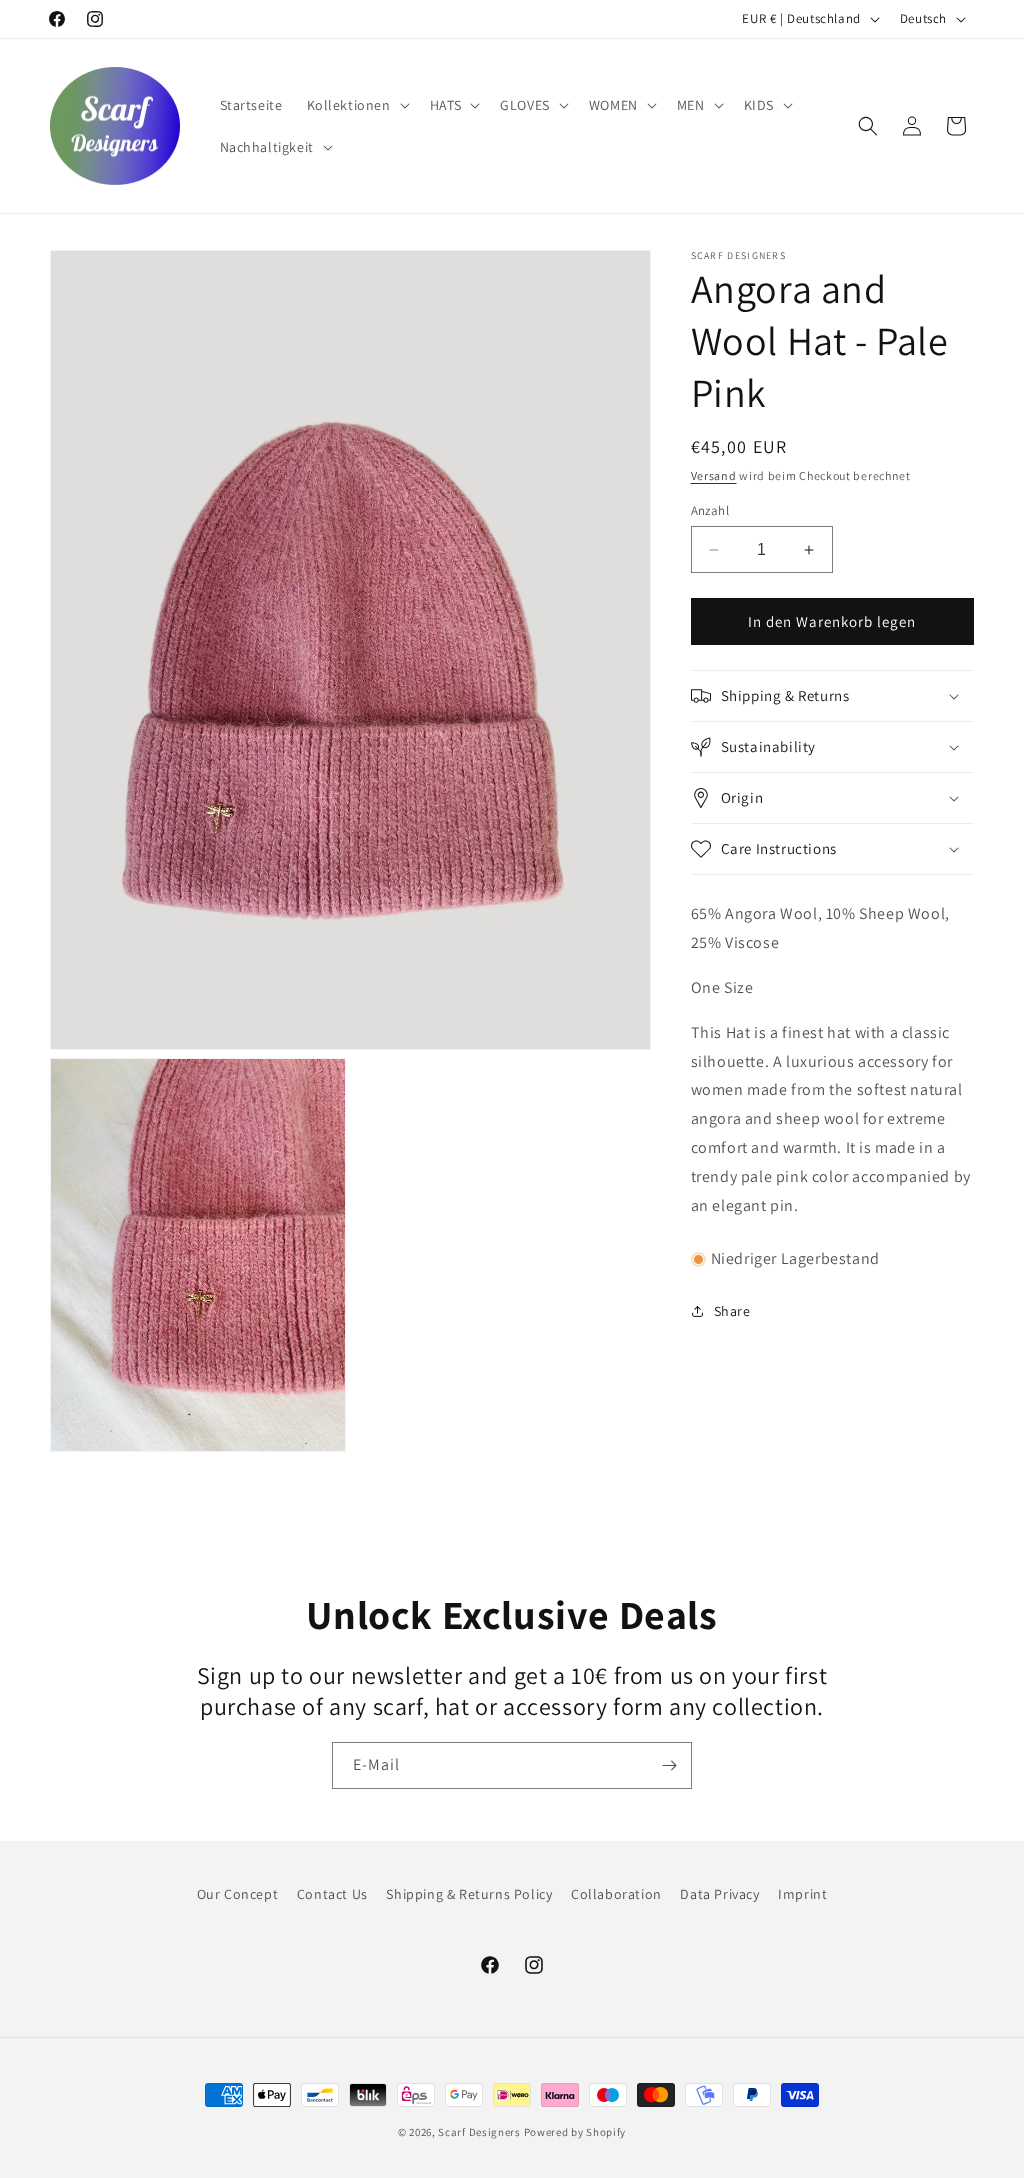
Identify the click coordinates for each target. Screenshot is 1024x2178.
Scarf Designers (479, 2132)
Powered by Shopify (575, 2132)
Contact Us (332, 1894)
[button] (356, 105)
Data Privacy (719, 1894)
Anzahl (710, 510)
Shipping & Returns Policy (469, 1894)
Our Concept (238, 1894)
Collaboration (616, 1894)
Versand (714, 475)
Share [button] (732, 1311)
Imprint (802, 1894)
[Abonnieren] (669, 1765)
